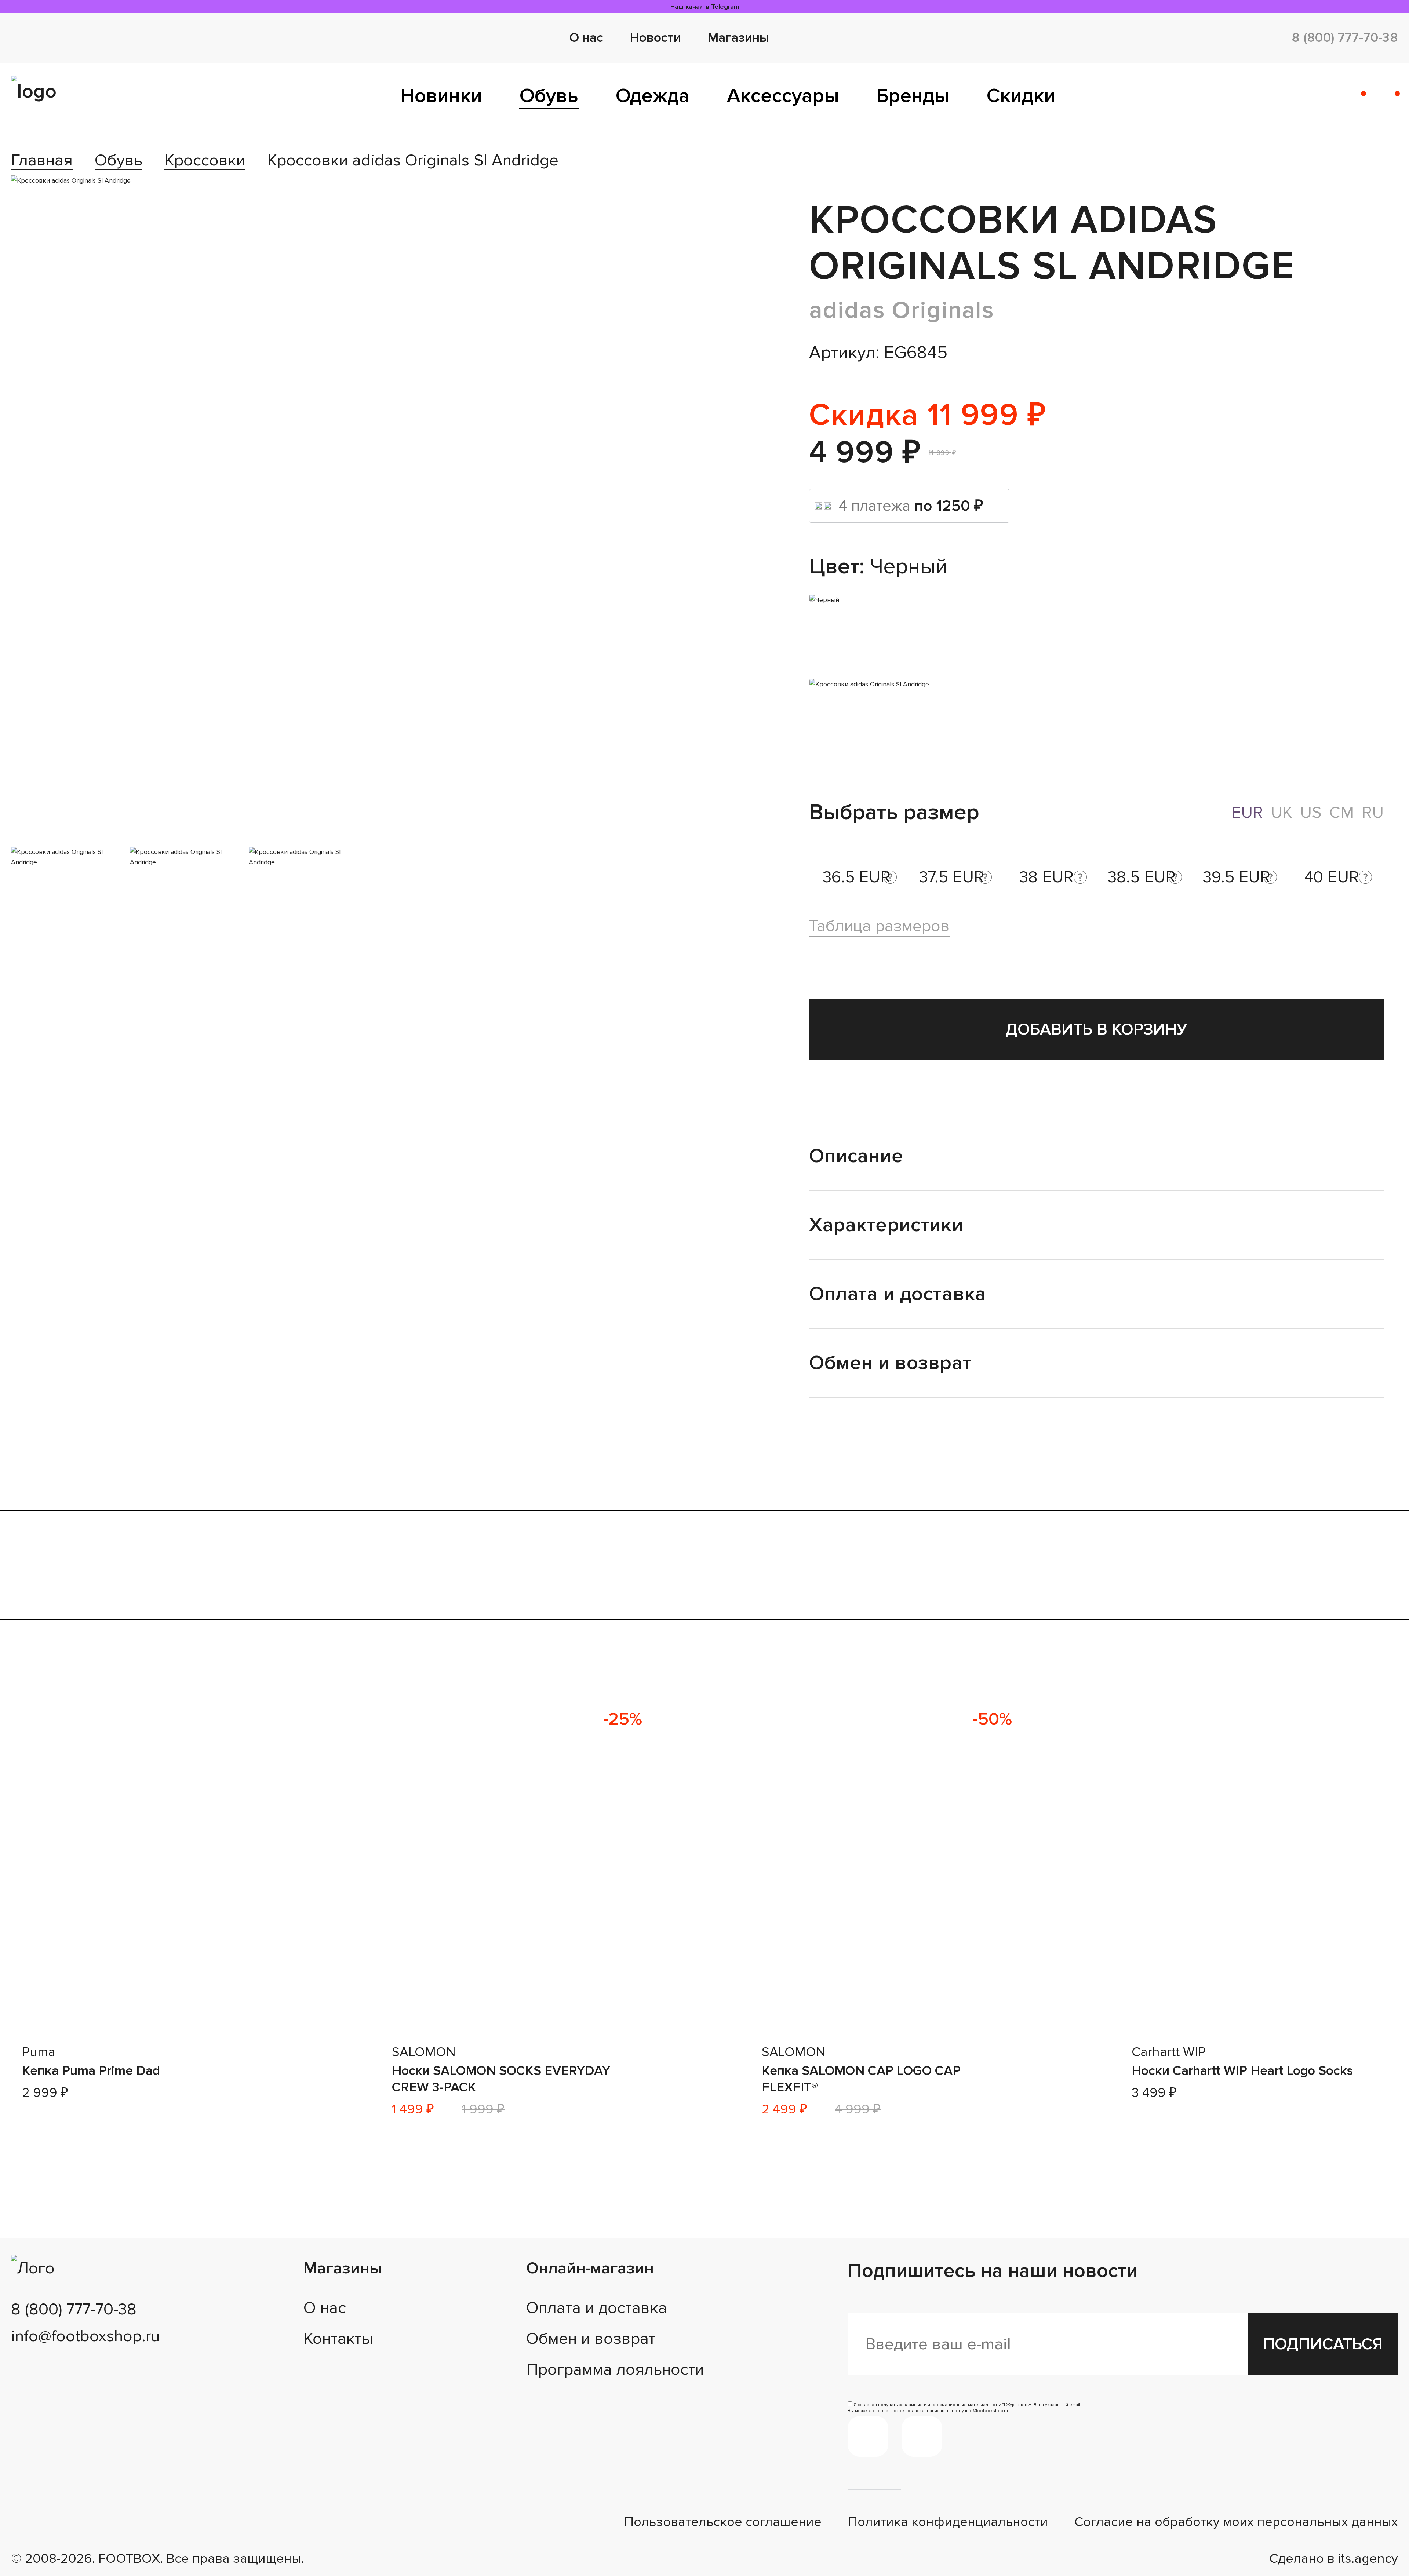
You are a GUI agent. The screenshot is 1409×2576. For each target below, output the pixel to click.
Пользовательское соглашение (723, 2522)
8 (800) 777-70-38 (1345, 38)
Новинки (441, 96)
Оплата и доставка (597, 2308)
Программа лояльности (615, 2369)
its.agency (1368, 2559)
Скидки (1021, 96)
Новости (655, 38)
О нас (586, 38)
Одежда (653, 96)
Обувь (549, 96)
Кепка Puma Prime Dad (91, 2071)
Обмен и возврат (591, 2339)
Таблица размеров (879, 926)
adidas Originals (902, 310)
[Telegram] (868, 2436)
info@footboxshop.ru (85, 2336)
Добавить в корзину (1096, 1029)
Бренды (913, 96)
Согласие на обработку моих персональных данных (1236, 2522)
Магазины (738, 38)
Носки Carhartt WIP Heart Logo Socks (1242, 2071)
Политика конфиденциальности (948, 2522)
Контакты (338, 2339)
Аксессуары (783, 96)
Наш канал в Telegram (705, 7)
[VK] (922, 2436)
